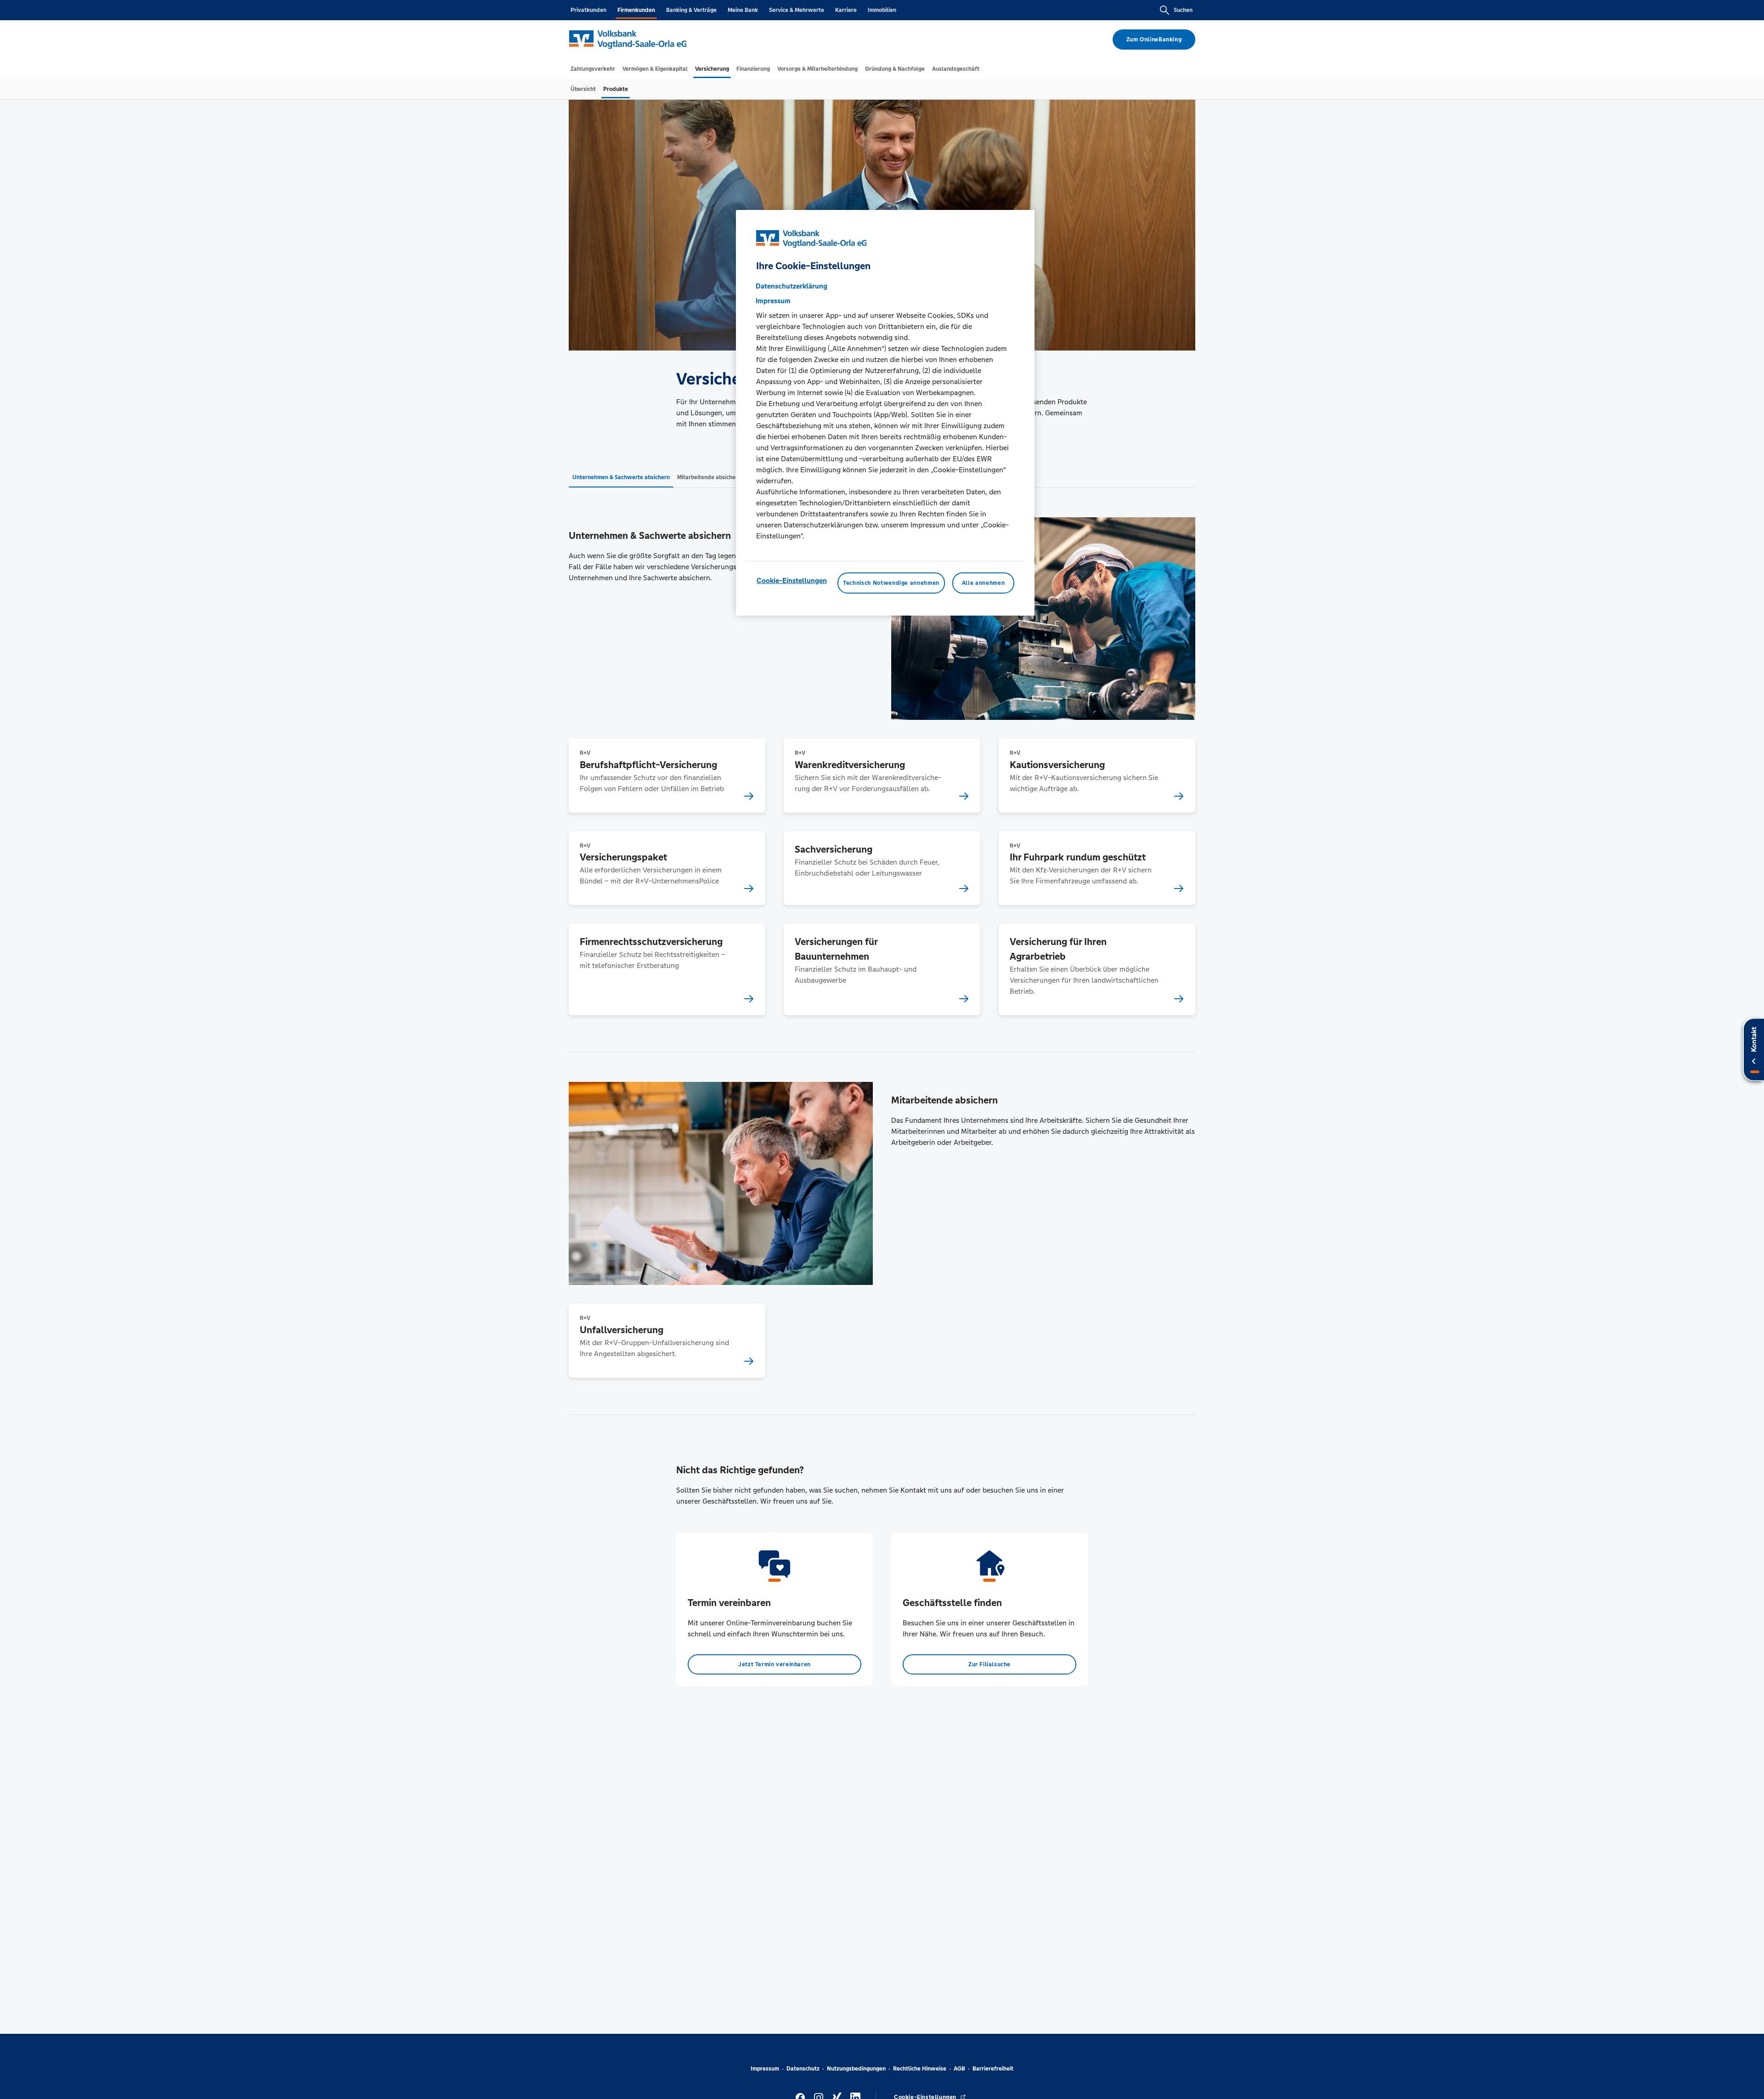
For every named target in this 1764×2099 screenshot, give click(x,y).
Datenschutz (803, 2069)
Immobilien (882, 10)
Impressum (765, 2069)
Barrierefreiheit (993, 2069)
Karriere (846, 10)
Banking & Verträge (691, 10)
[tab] (593, 69)
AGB (959, 2069)
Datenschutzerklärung (792, 286)
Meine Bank (743, 10)
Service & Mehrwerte (797, 10)
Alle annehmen (983, 583)
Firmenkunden (636, 10)
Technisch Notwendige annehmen (891, 583)
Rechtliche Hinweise (920, 2069)
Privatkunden (588, 10)
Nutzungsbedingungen (856, 2069)
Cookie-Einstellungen (792, 580)
